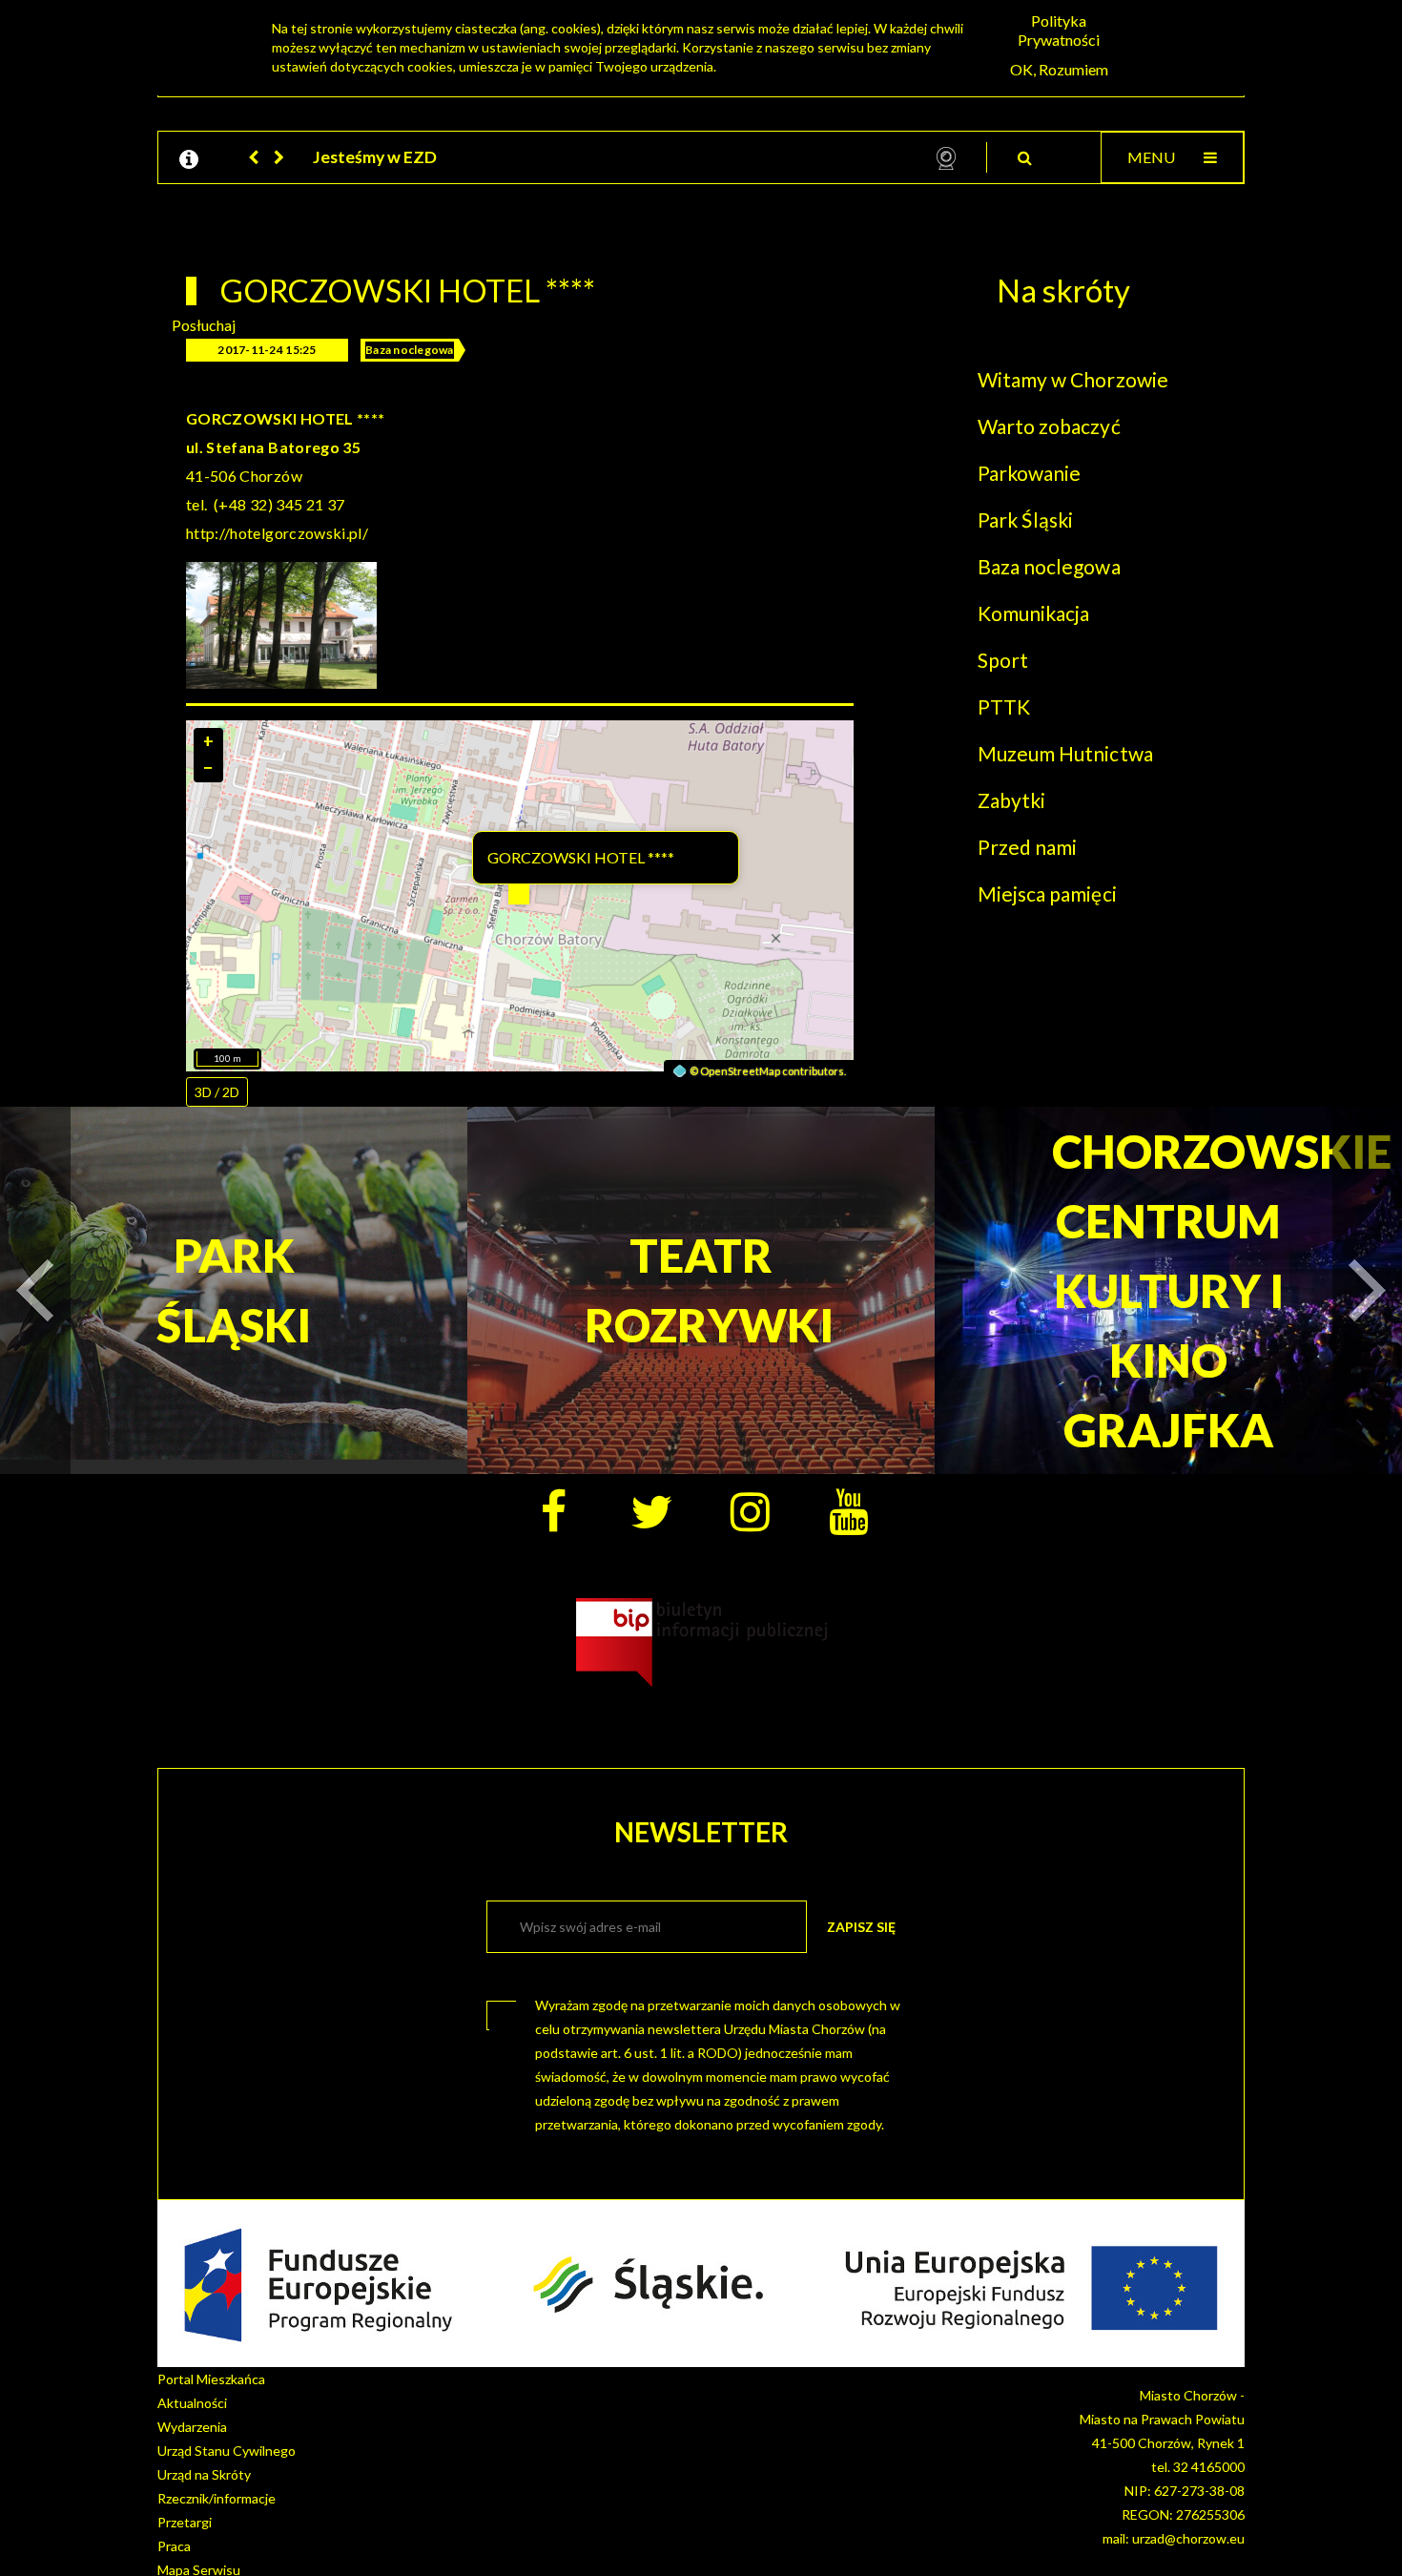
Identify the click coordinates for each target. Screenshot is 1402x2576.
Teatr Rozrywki (701, 1290)
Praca (174, 2546)
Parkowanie (1029, 473)
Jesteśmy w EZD (375, 157)
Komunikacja (1033, 613)
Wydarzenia (192, 2427)
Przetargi (185, 2522)
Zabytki (1011, 800)
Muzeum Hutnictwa (1065, 753)
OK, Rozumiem (1059, 69)
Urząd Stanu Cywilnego (227, 2451)
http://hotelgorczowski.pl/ (277, 533)
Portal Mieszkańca (211, 2379)
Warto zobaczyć (1049, 426)
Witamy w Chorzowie (1073, 379)
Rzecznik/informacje (216, 2498)
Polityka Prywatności (1059, 30)
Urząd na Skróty (204, 2474)
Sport (1003, 660)
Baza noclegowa (410, 350)
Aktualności (192, 2403)
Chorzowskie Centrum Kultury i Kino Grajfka (1169, 1290)
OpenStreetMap (740, 1071)
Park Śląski (1025, 519)
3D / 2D (217, 1092)
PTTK (1004, 706)
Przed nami (1027, 847)
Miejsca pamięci (1047, 893)
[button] (255, 157)
